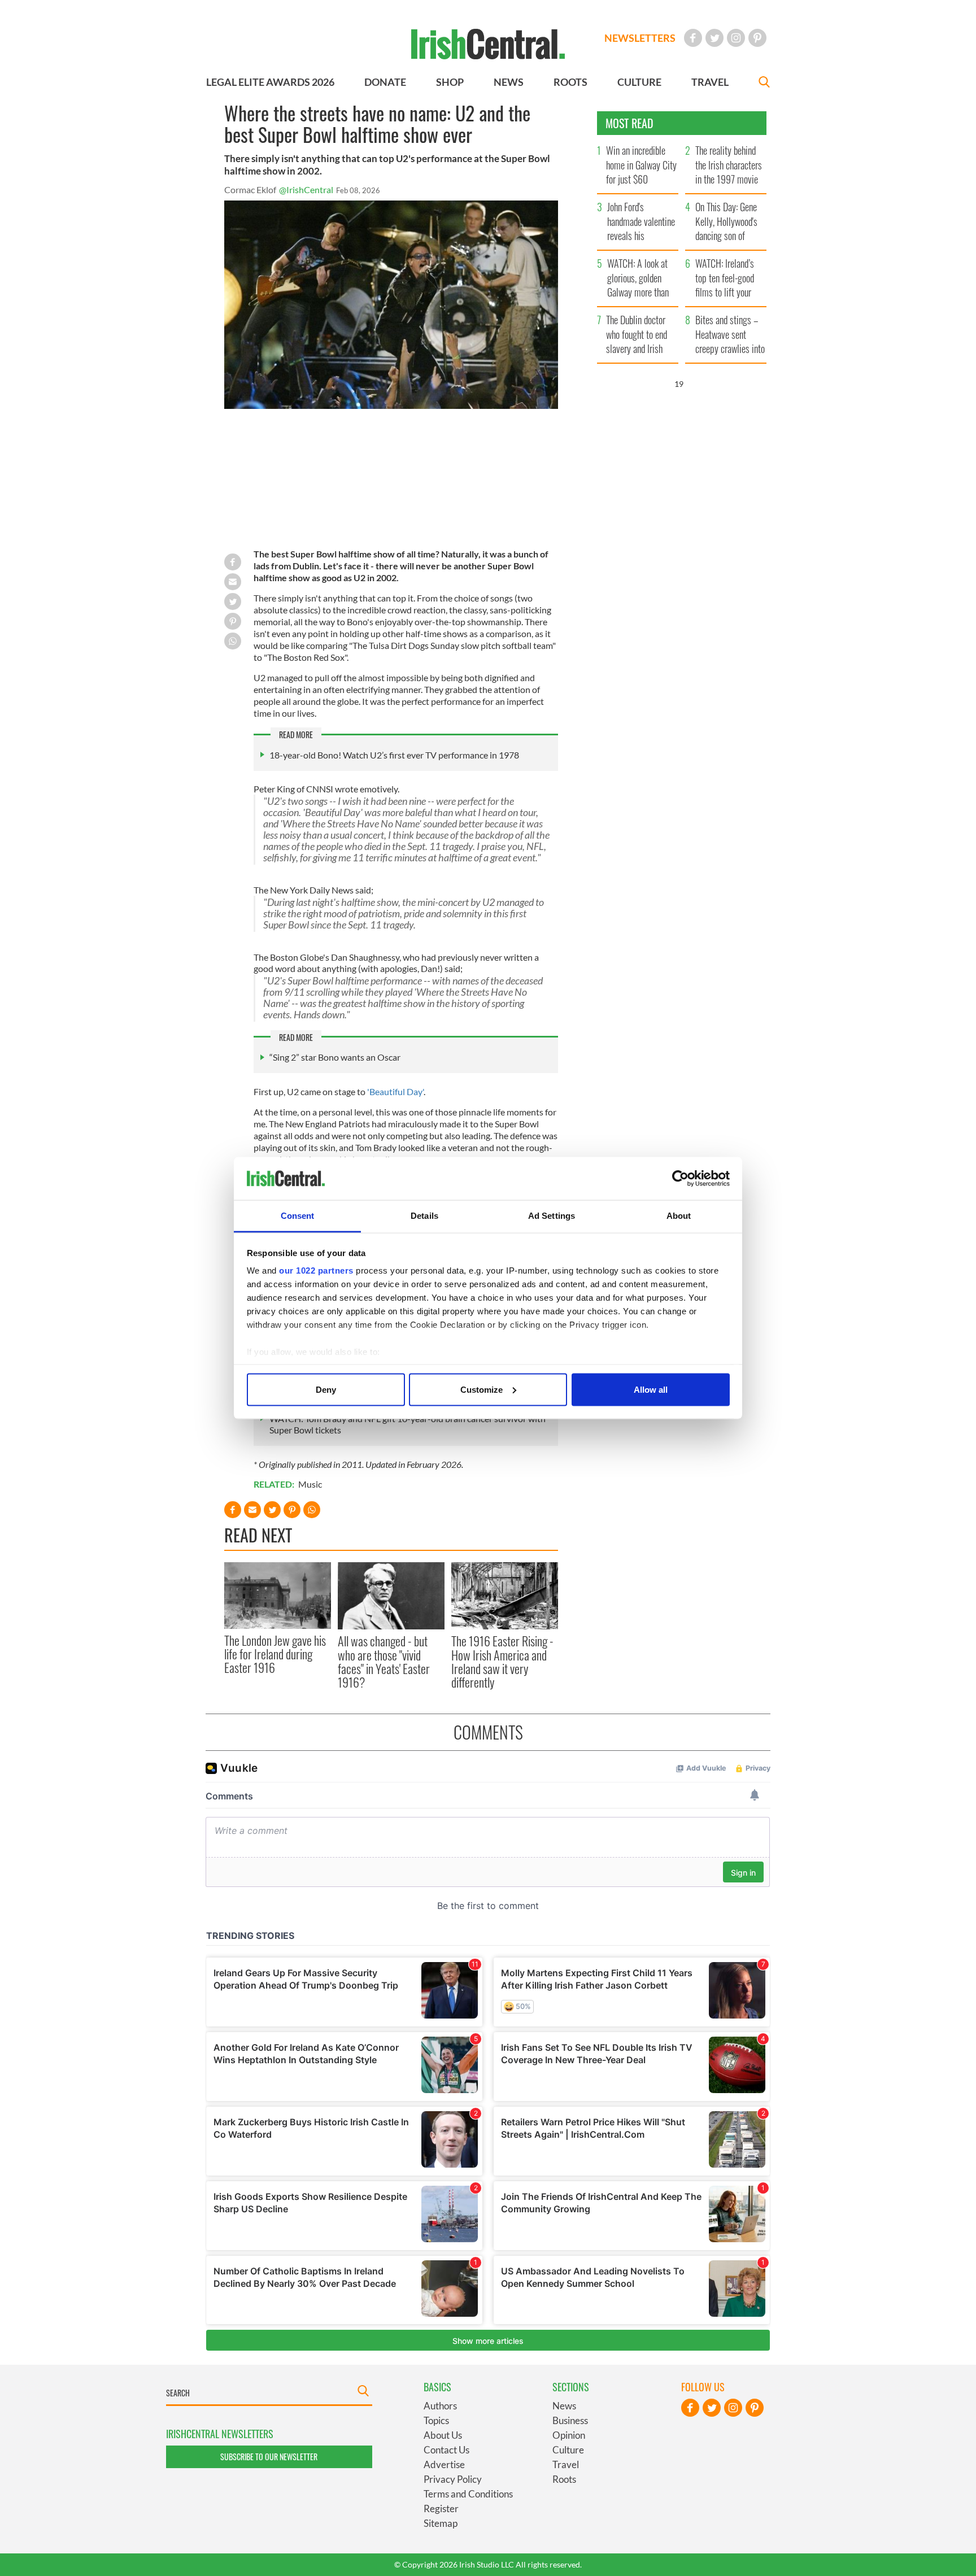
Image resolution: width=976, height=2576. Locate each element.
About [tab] (679, 1216)
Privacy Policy (453, 2479)
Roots (564, 2479)
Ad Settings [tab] (552, 1216)
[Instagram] (736, 38)
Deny (326, 1389)
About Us (443, 2435)
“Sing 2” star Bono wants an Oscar (335, 1057)
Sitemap (441, 2523)
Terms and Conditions (468, 2494)
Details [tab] (424, 1216)
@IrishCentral (306, 189)
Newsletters (640, 38)
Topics (436, 2420)
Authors (440, 2406)
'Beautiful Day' (395, 1091)
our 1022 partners (316, 1270)
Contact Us (446, 2450)
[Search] (764, 83)
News (564, 2406)
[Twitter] (714, 38)
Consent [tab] (298, 1216)
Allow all (651, 1389)
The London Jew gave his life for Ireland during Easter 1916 (275, 1654)
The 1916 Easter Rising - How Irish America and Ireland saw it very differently (502, 1661)
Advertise (444, 2464)
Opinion (569, 2435)
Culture (568, 2450)
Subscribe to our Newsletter (269, 2457)
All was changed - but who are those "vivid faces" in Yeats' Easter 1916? (384, 1661)
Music (310, 1484)
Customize (482, 1389)
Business (570, 2420)
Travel (566, 2464)
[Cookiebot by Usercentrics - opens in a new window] (680, 1179)
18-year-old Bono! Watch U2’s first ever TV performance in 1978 (394, 755)
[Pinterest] (757, 38)
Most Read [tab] (629, 123)
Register (441, 2509)
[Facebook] (693, 38)
